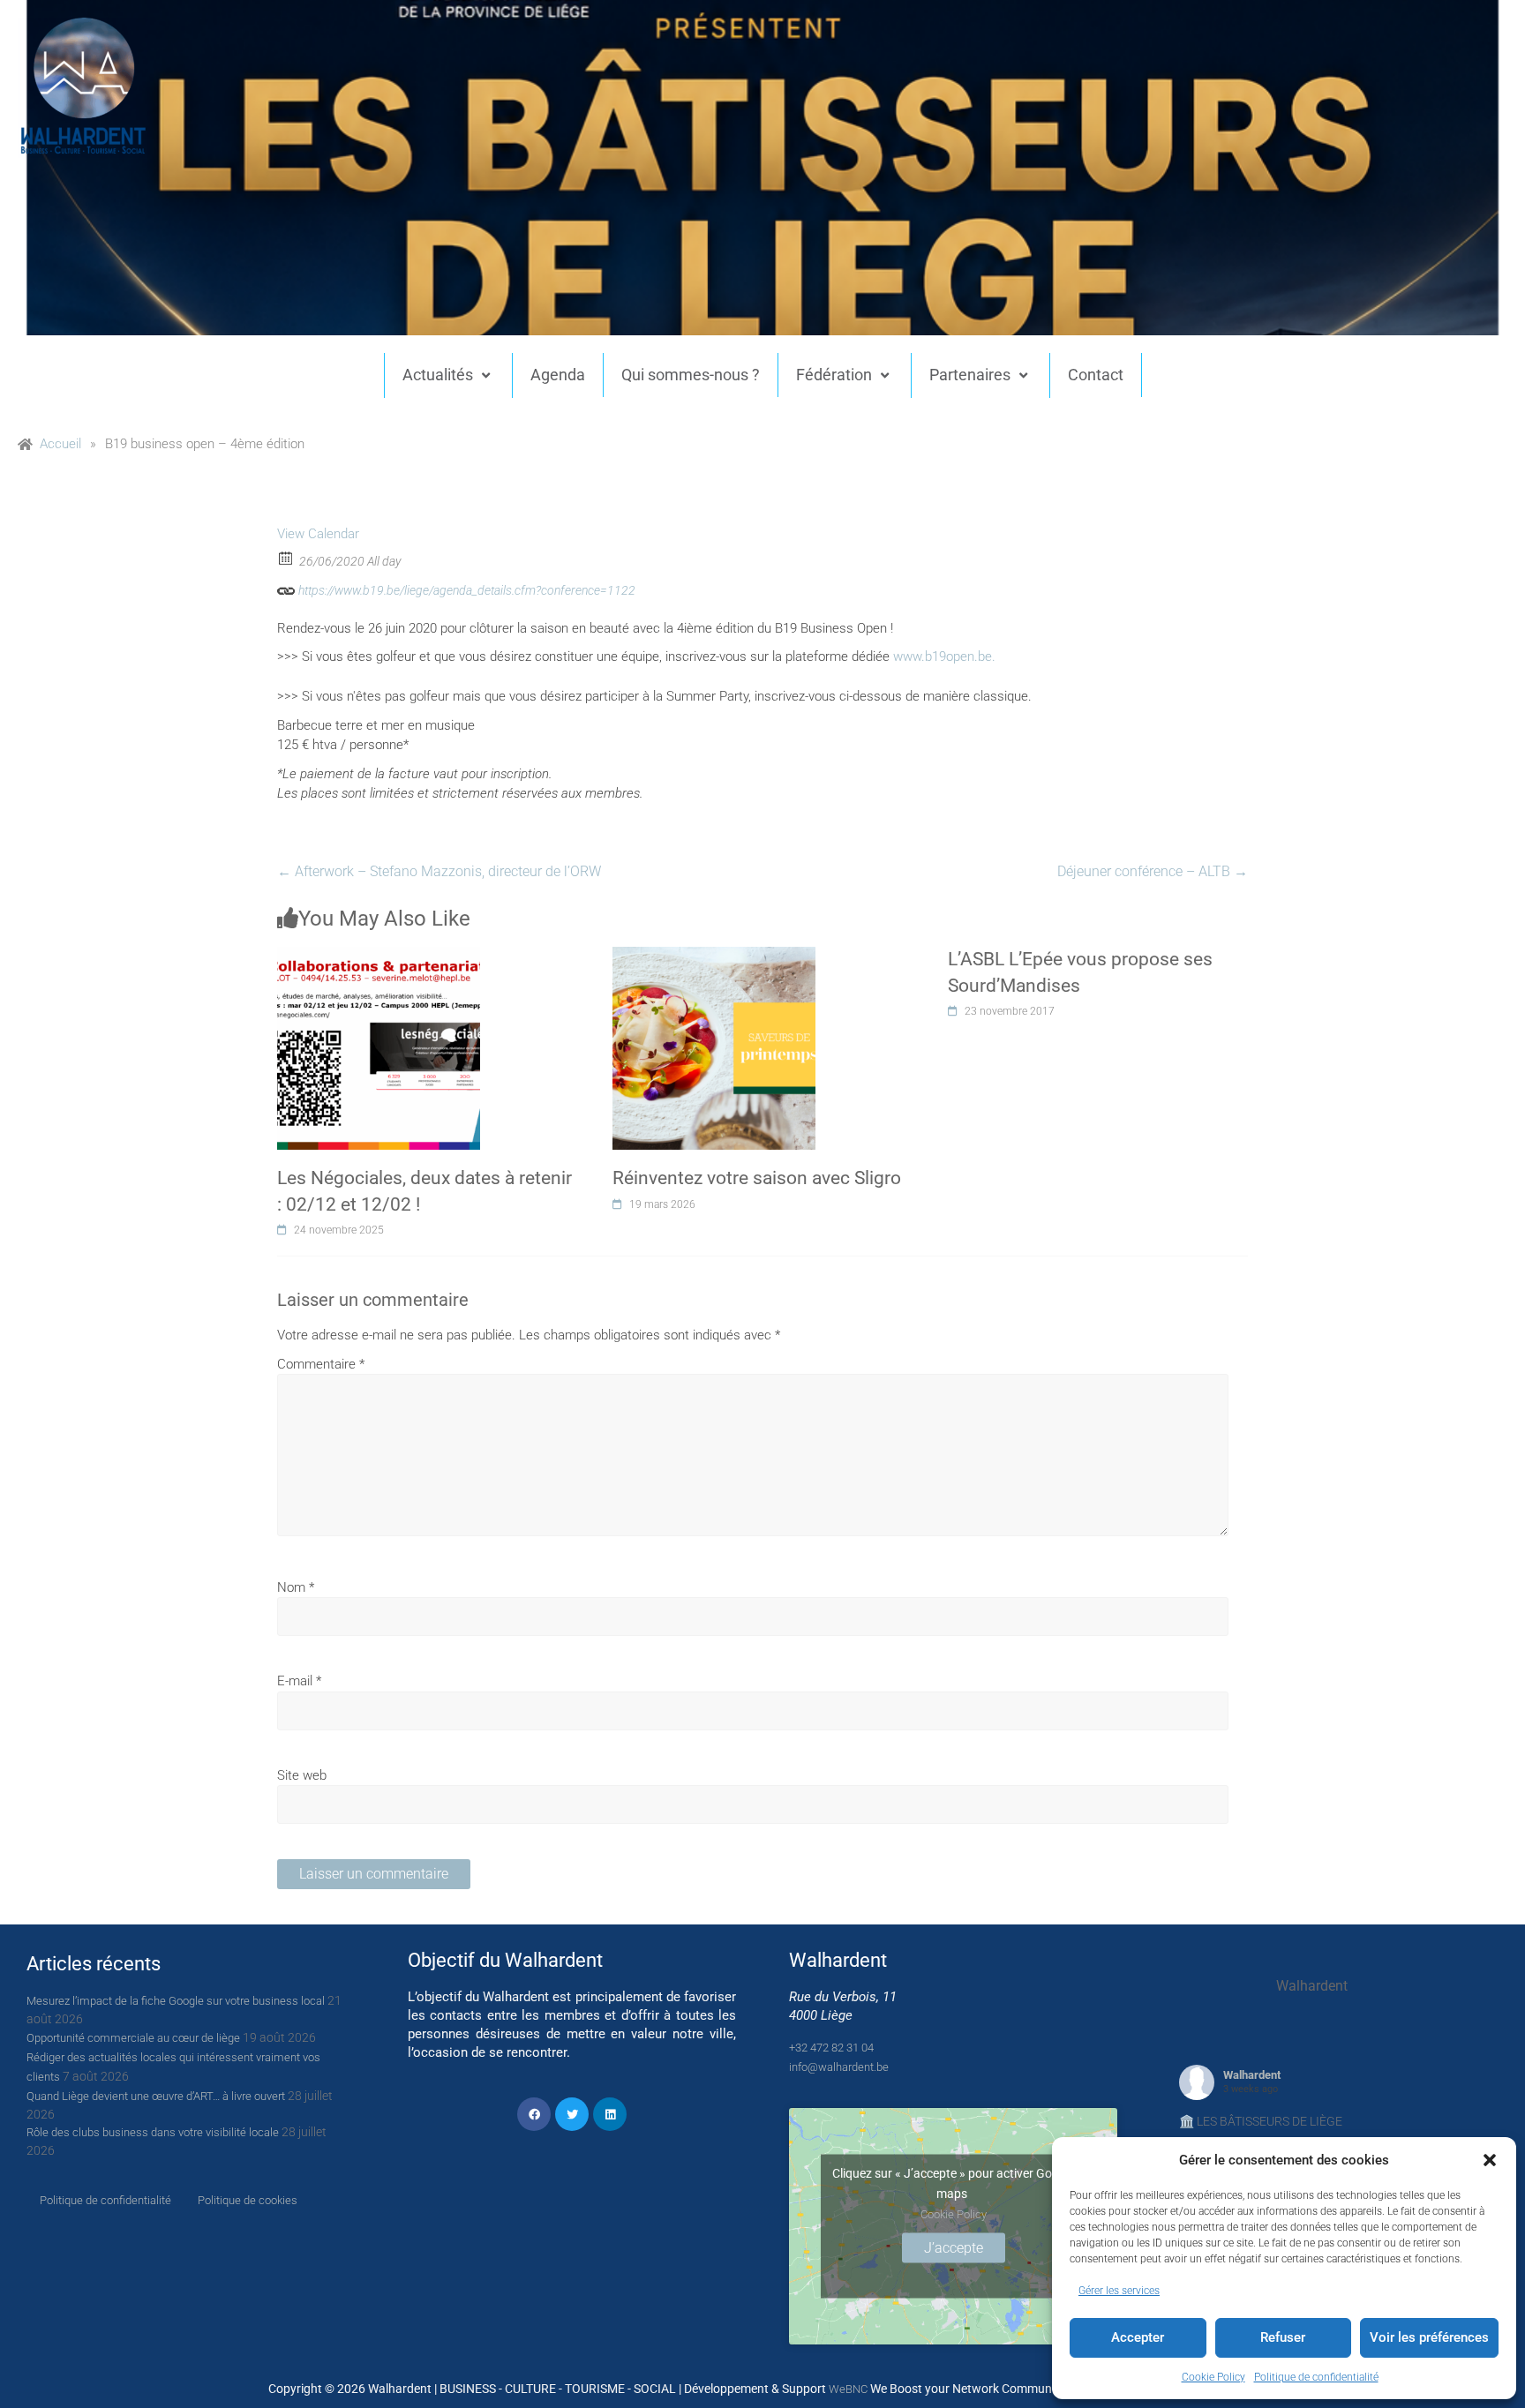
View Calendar (318, 534)
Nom (296, 1587)
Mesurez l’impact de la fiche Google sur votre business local (176, 2001)
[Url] (286, 586)
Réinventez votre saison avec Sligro (757, 1178)
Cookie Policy (1213, 2377)
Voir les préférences (1429, 2337)
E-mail (299, 1681)
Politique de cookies (248, 2200)
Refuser (1283, 2337)
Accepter (1138, 2337)
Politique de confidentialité (1316, 2377)
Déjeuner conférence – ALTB (1153, 871)
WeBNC (848, 2389)
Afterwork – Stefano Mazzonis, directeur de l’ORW (439, 871)
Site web (302, 1775)
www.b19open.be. (944, 656)
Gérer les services (1119, 2291)
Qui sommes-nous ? (691, 375)
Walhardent (1252, 2075)
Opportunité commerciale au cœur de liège (133, 2038)
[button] (1490, 2160)
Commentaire (321, 1364)
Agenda (558, 375)
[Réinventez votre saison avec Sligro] (714, 956)
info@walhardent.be (839, 2067)
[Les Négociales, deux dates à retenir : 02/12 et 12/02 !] (379, 956)
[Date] (286, 557)
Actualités (438, 375)
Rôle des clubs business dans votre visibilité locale (153, 2132)
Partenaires (970, 375)
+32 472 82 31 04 (831, 2048)
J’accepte (954, 2247)
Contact (1096, 375)
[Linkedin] (610, 2114)
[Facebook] (534, 2114)
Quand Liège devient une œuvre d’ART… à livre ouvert (156, 2096)
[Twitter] (572, 2114)
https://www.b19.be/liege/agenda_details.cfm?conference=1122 (466, 590)
